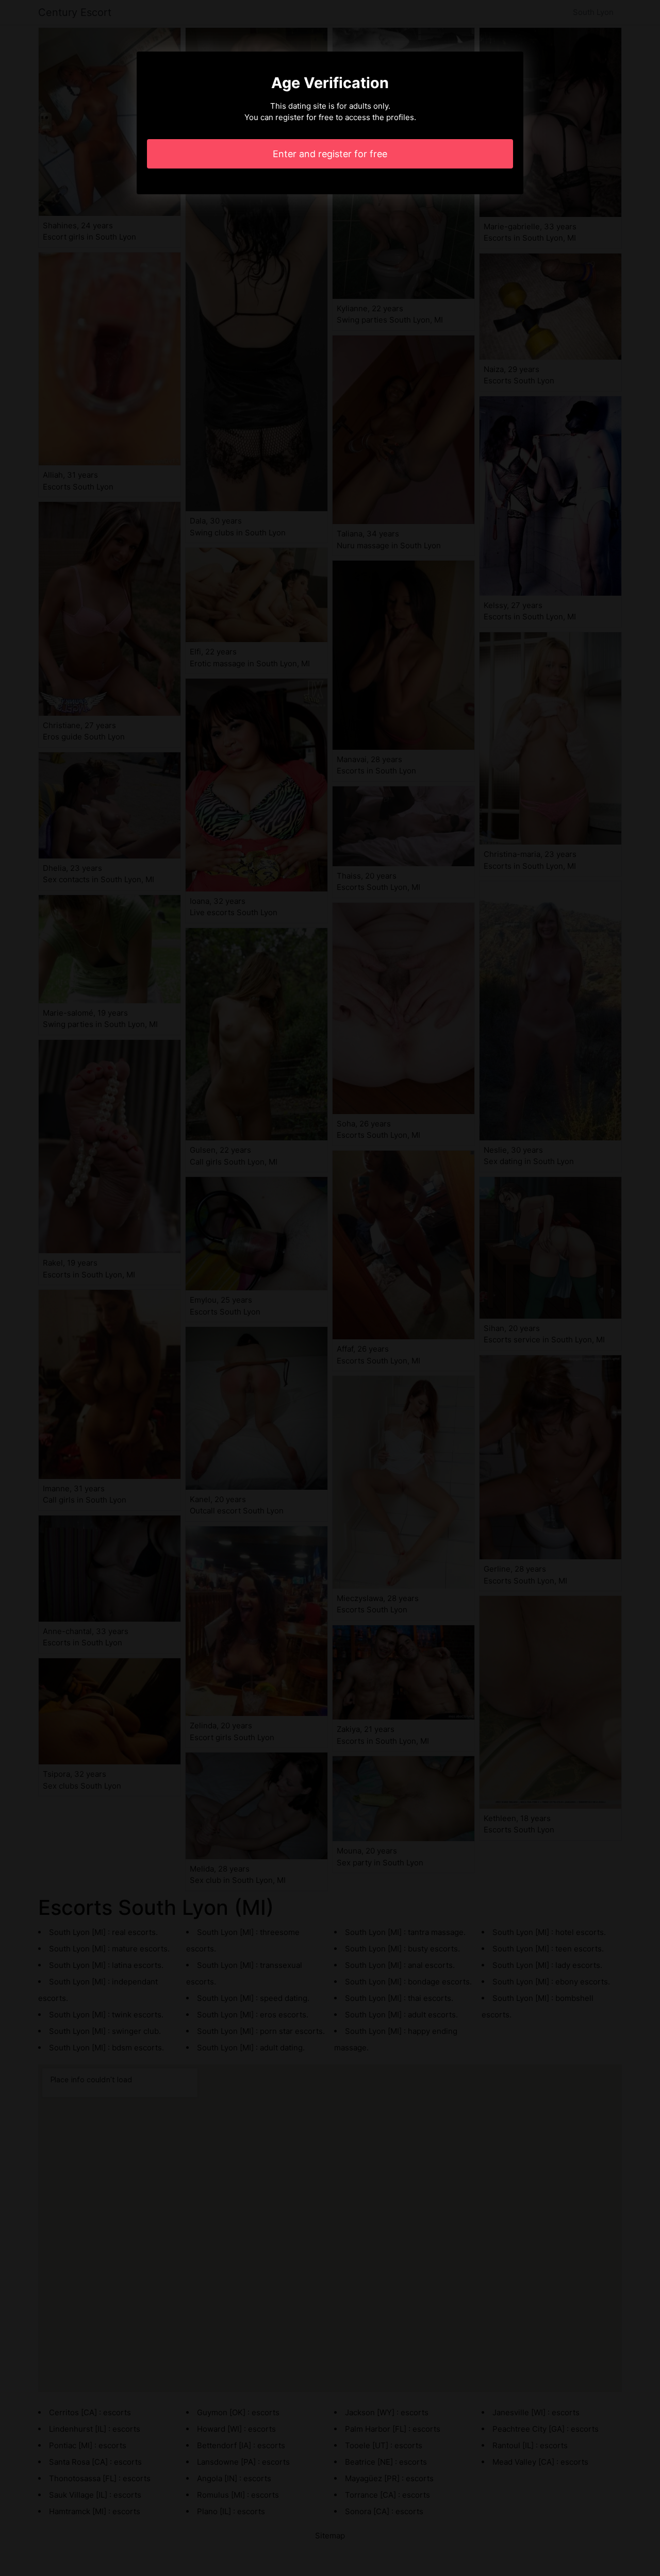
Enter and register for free (330, 154)
